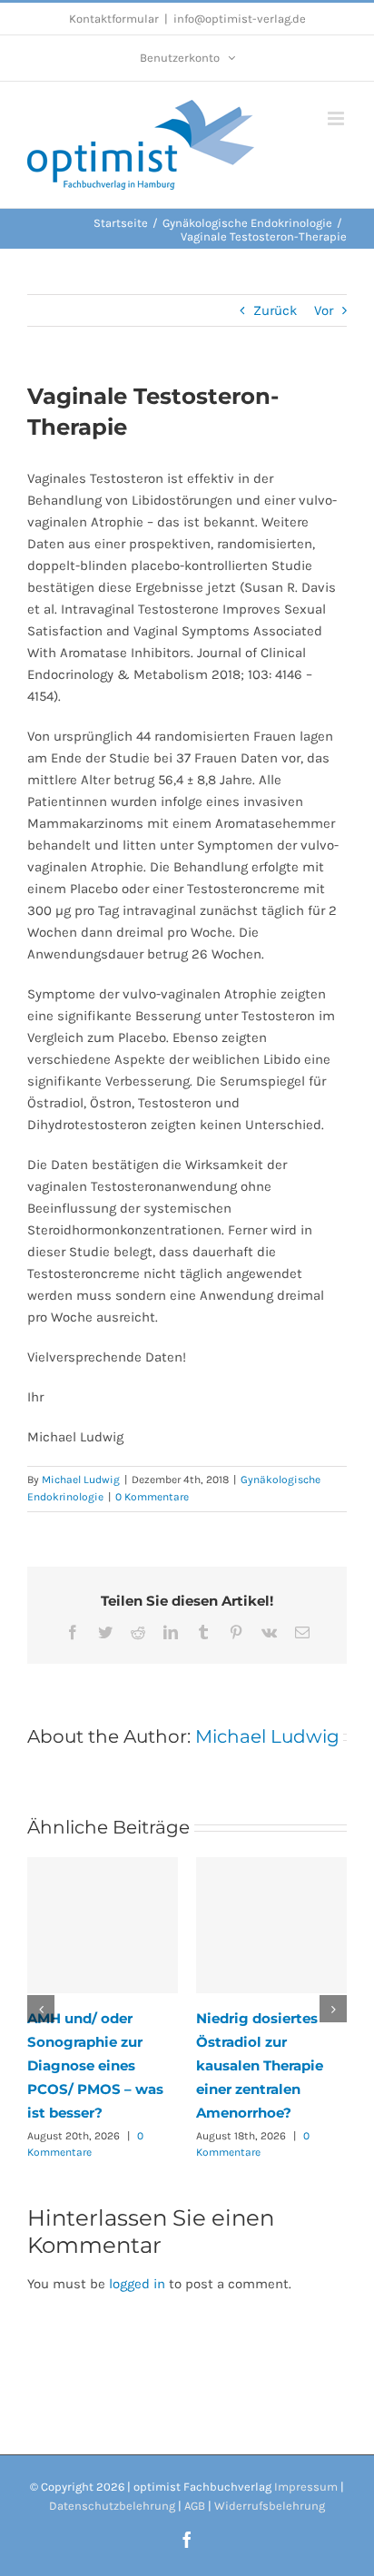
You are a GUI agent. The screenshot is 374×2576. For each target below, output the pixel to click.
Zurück (275, 310)
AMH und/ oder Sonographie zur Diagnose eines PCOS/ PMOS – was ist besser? (95, 2065)
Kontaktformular (114, 19)
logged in (137, 2284)
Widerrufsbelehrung (270, 2506)
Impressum (306, 2487)
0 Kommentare (152, 1497)
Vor (324, 310)
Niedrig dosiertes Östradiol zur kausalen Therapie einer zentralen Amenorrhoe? (260, 2065)
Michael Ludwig (81, 1480)
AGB (195, 2506)
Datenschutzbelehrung (112, 2506)
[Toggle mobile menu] (337, 118)
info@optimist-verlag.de (240, 19)
